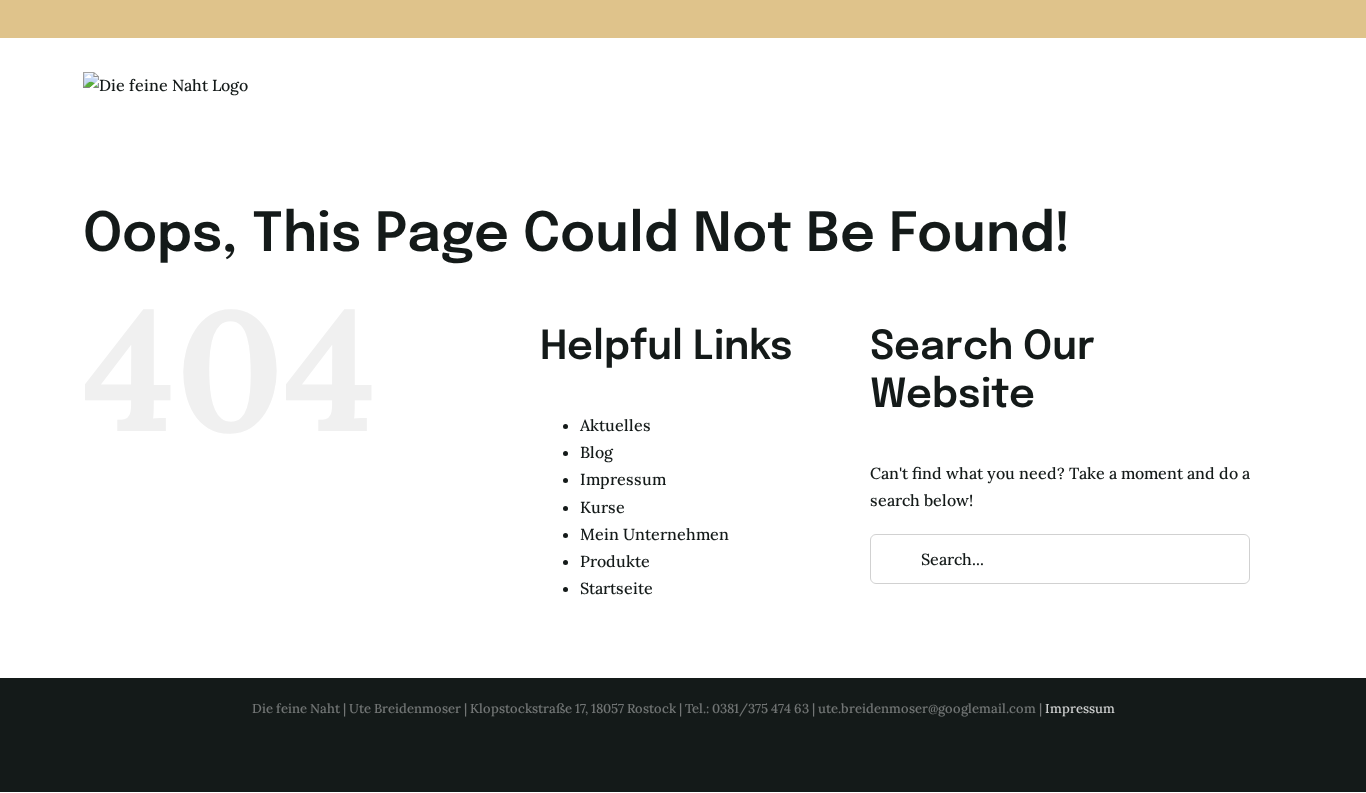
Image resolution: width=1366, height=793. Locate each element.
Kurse (602, 507)
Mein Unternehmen (654, 534)
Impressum (623, 479)
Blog (596, 452)
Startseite (616, 588)
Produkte (615, 561)
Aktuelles (615, 425)
